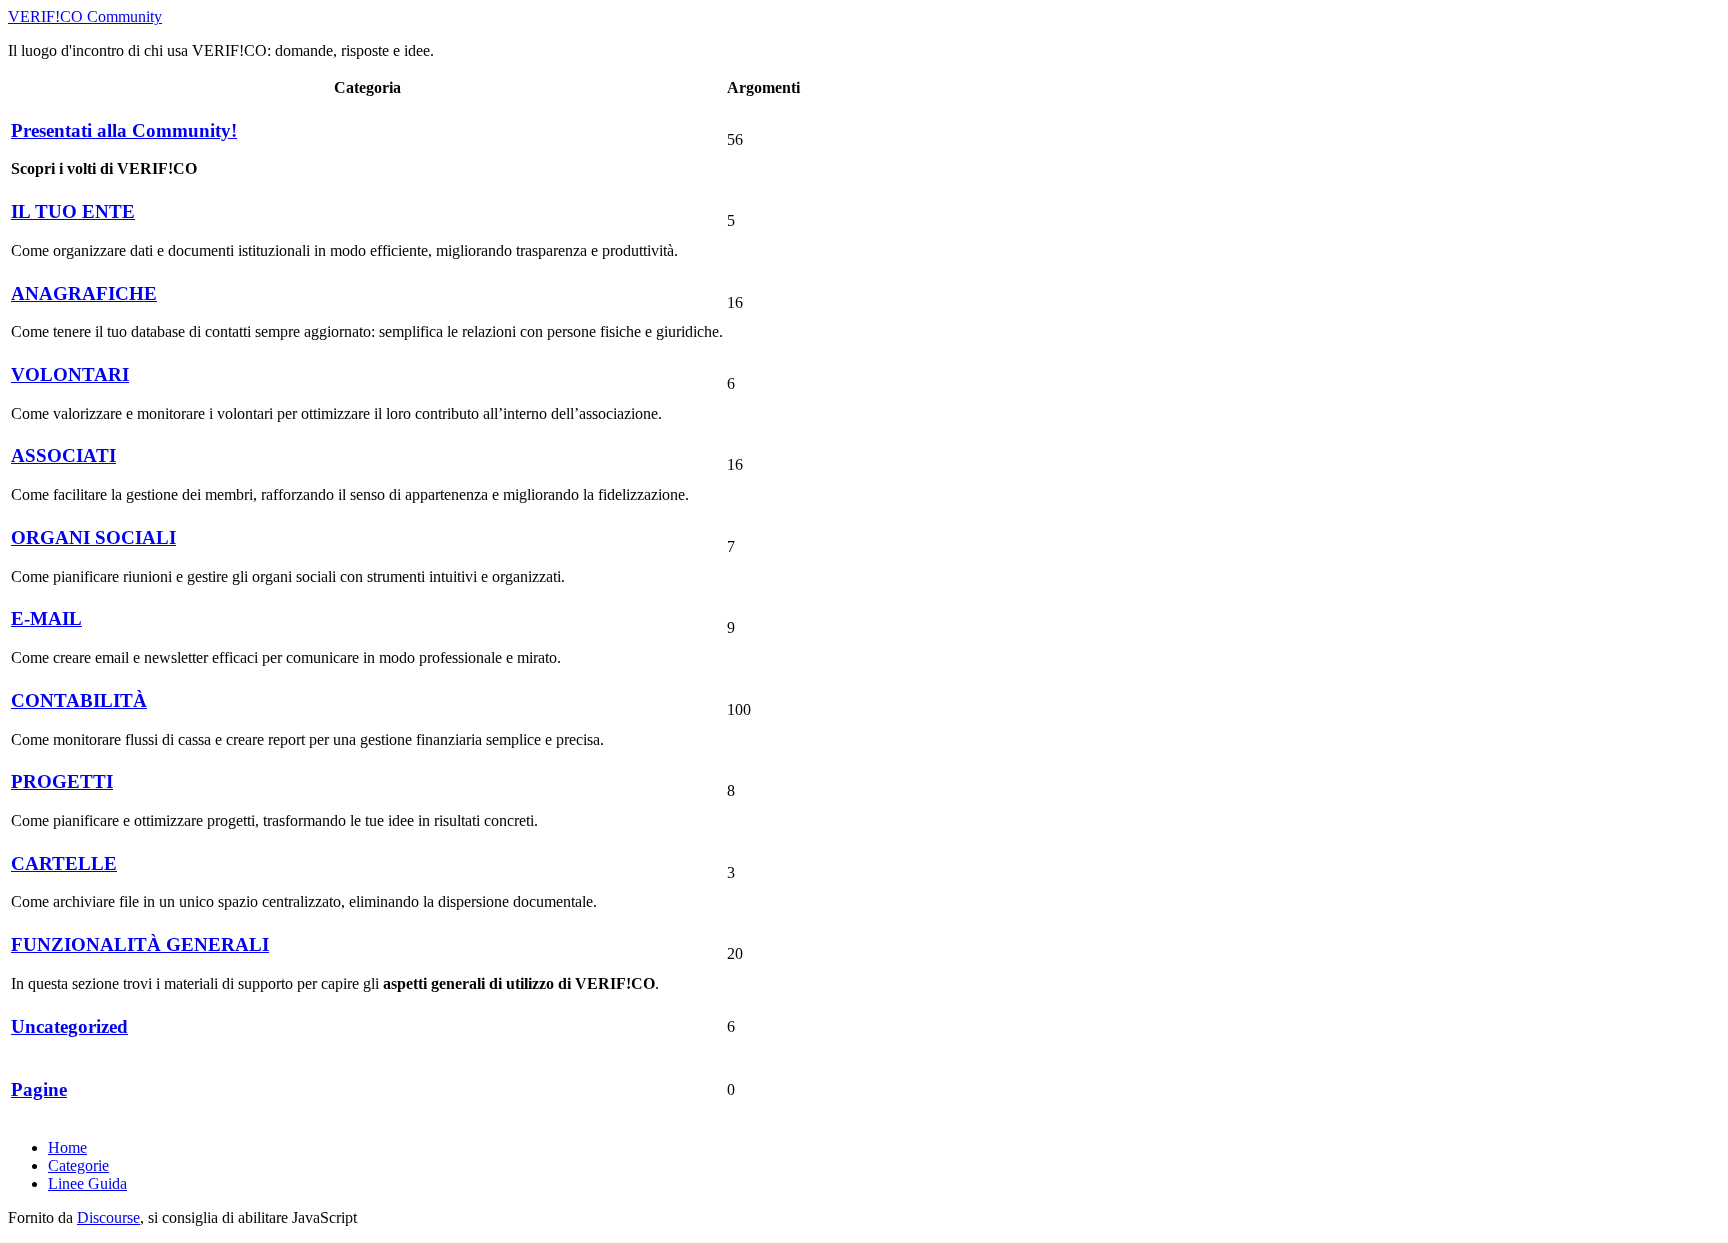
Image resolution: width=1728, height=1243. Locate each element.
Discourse (108, 1217)
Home (67, 1147)
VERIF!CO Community (85, 16)
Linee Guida (87, 1183)
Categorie (78, 1165)
